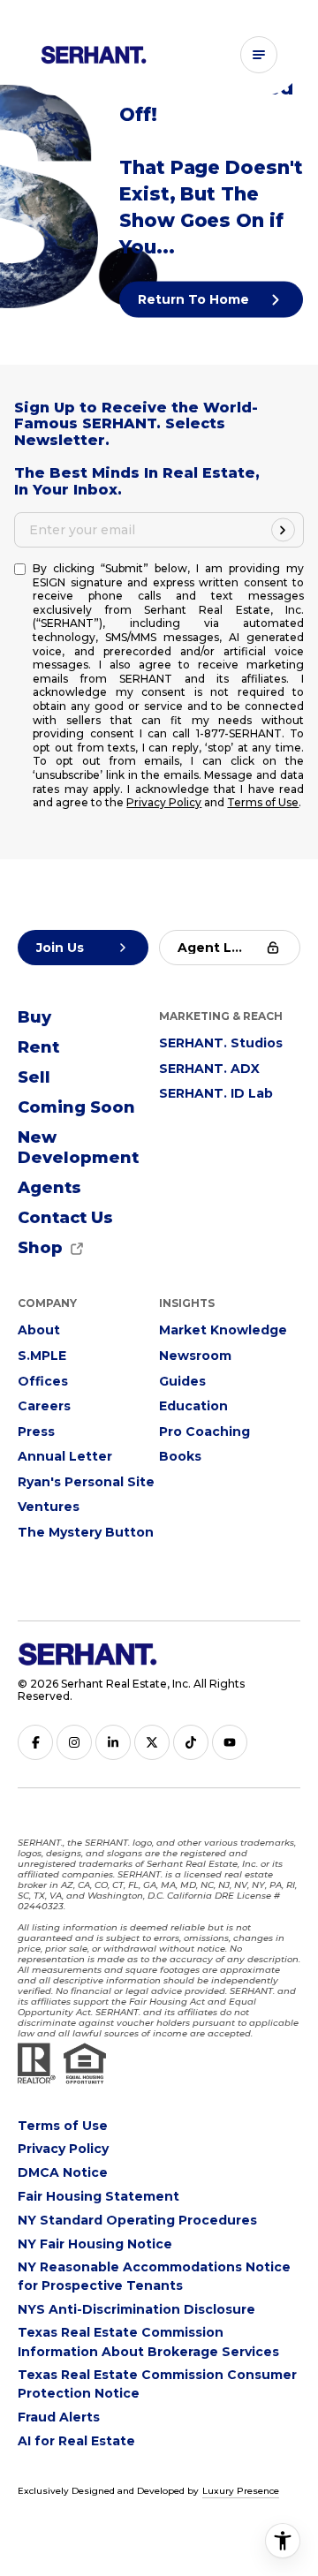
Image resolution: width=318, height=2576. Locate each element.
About (39, 1330)
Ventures (49, 1507)
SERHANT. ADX (209, 1069)
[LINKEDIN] (113, 1742)
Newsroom (195, 1356)
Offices (43, 1381)
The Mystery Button (86, 1532)
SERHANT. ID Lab (216, 1093)
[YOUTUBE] (230, 1742)
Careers (44, 1406)
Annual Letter (65, 1456)
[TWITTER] (152, 1742)
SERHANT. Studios (221, 1043)
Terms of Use (263, 802)
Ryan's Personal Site (86, 1482)
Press (36, 1432)
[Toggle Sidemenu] (259, 55)
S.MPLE (42, 1356)
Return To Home (195, 299)
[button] (65, 1219)
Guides (182, 1381)
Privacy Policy (164, 802)
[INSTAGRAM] (74, 1742)
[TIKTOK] (191, 1742)
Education (193, 1406)
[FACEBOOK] (35, 1742)
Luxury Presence (241, 2491)
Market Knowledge (223, 1330)
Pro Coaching (204, 1432)
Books (180, 1456)
